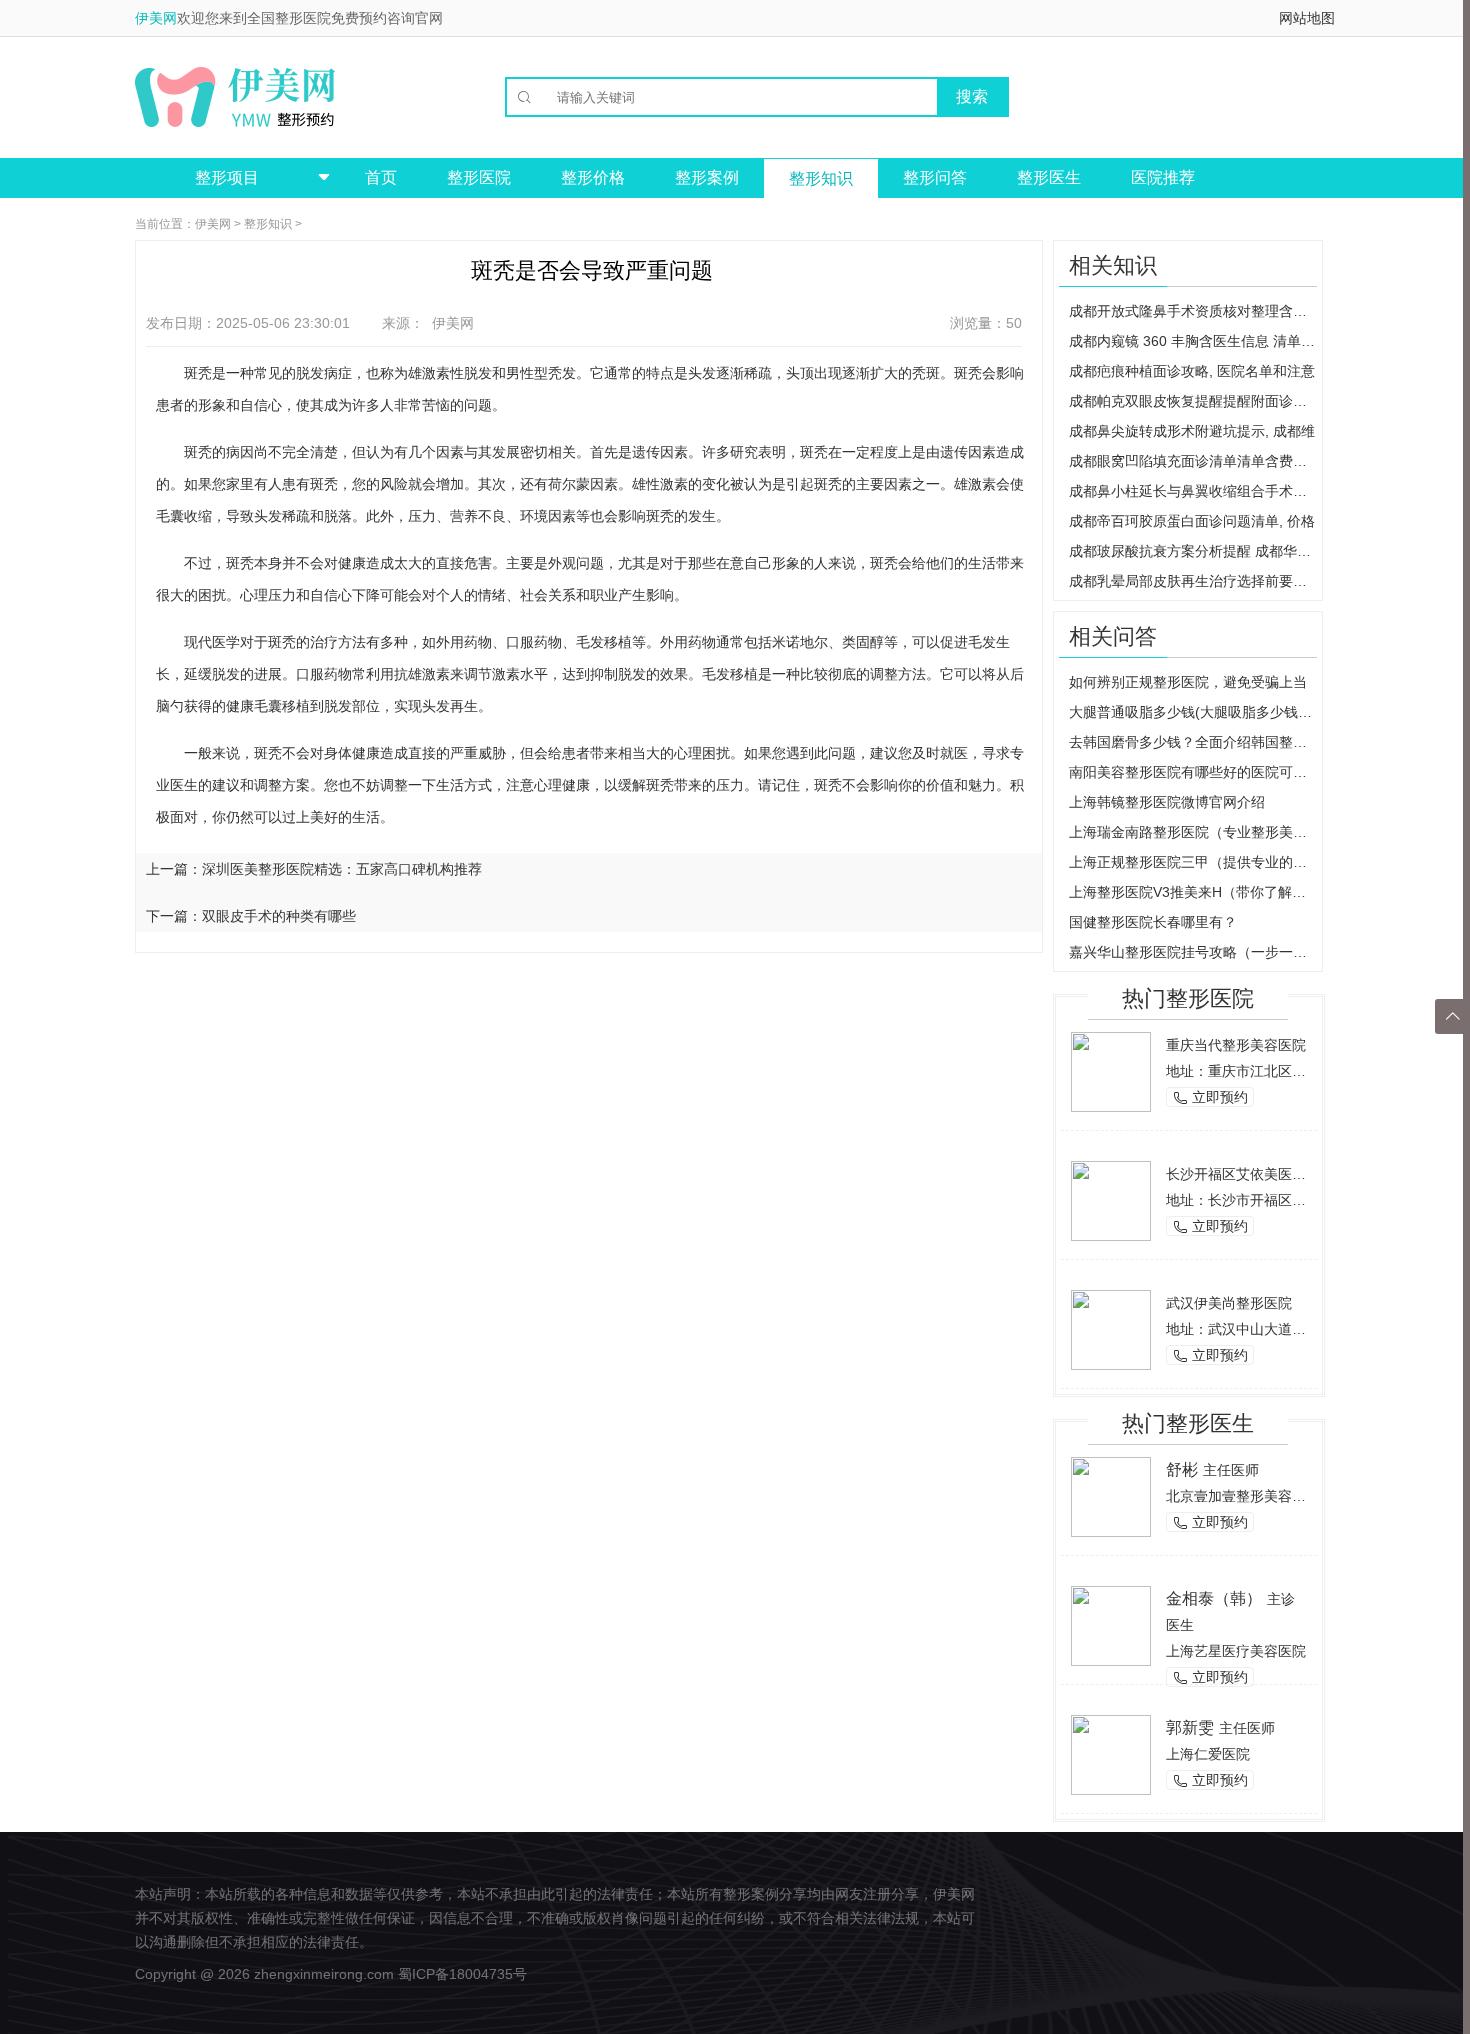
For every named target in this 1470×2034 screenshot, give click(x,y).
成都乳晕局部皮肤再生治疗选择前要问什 (1193, 581)
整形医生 (1049, 177)
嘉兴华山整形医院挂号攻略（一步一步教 (1193, 952)
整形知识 (821, 178)
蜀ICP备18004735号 (462, 1974)
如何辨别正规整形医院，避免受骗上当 (1188, 682)
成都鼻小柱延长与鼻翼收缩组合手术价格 (1193, 491)
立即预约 (1210, 1097)
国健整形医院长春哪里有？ (1153, 922)
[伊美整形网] (235, 97)
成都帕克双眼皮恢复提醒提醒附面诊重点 (1193, 401)
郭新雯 (1190, 1727)
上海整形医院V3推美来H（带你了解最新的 (1193, 892)
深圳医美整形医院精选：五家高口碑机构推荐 (342, 869)
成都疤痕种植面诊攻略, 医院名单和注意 (1192, 371)
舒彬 (1182, 1469)
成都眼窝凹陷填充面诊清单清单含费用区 (1193, 461)
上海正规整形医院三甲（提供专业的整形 (1193, 862)
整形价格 (593, 177)
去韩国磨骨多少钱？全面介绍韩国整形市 (1193, 742)
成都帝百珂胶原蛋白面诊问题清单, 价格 (1192, 521)
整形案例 (707, 177)
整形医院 (479, 177)
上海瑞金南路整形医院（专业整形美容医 (1193, 832)
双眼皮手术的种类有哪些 (279, 916)
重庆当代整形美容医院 (1236, 1045)
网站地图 (1307, 18)
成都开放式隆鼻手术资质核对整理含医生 (1193, 311)
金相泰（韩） (1214, 1598)
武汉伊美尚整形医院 (1229, 1303)
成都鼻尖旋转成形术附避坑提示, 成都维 (1192, 431)
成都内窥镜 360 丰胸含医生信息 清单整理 (1193, 341)
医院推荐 (1163, 177)
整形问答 (935, 177)
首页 (381, 177)
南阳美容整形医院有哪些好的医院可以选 (1193, 772)
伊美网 (156, 18)
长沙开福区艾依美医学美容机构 (1264, 1174)
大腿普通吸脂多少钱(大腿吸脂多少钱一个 (1193, 712)
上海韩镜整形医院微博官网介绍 (1167, 802)
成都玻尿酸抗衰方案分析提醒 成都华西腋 (1193, 551)
